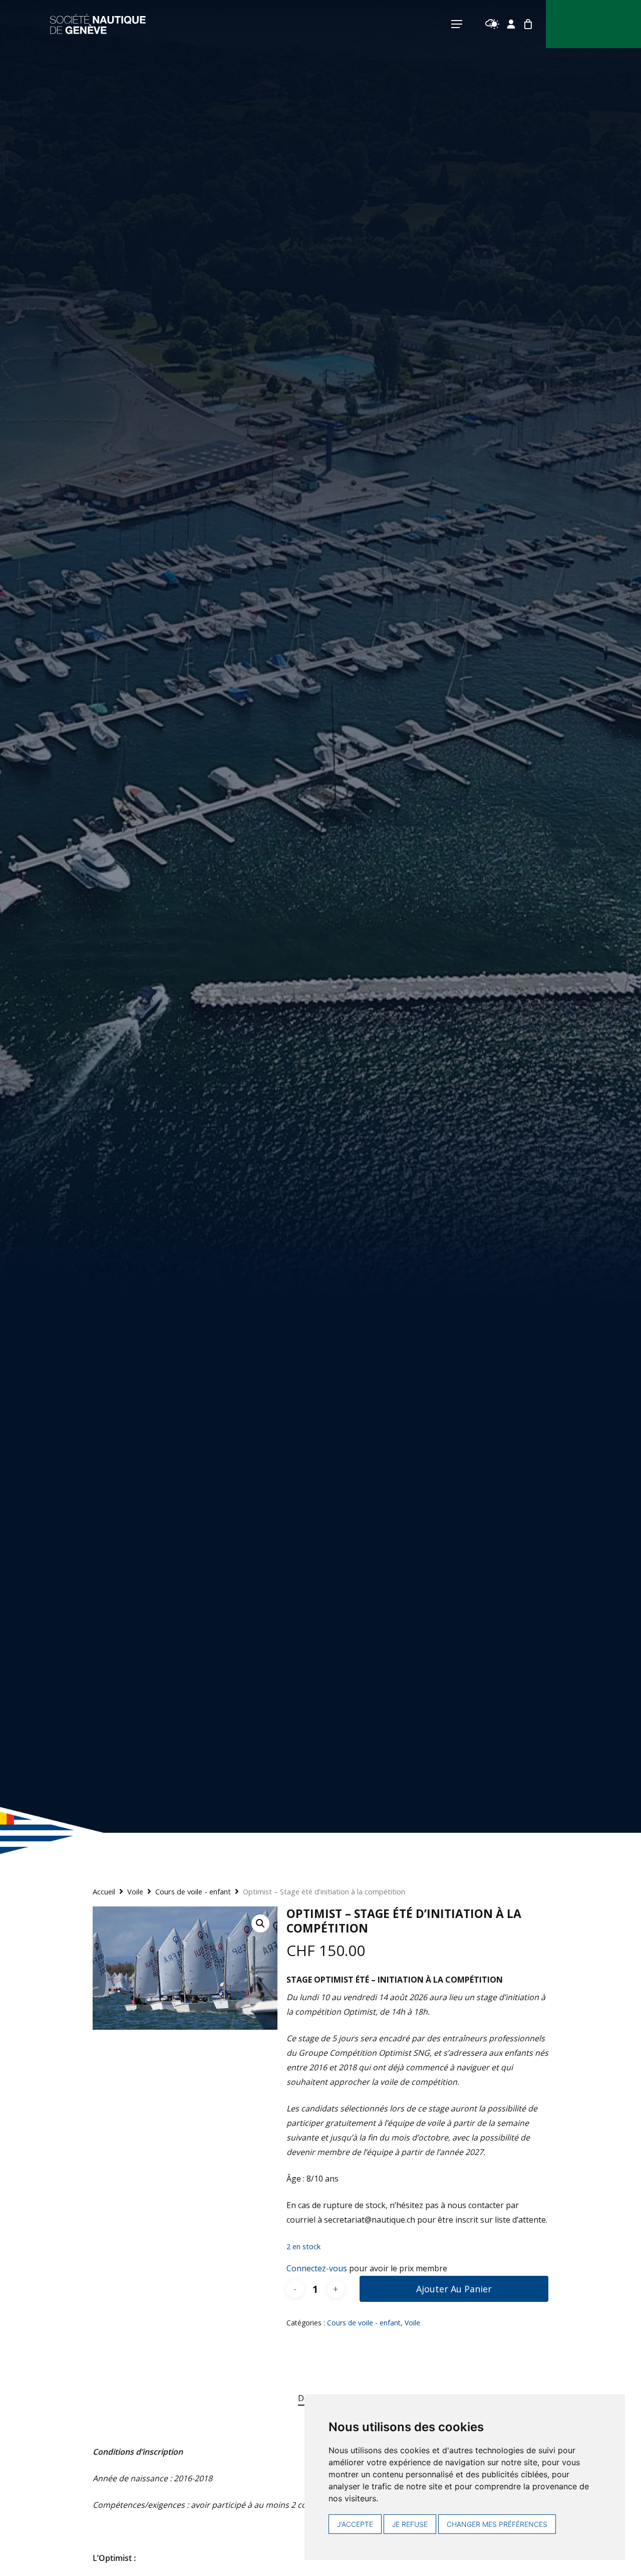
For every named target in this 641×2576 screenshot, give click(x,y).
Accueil (104, 1891)
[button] (260, 1923)
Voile (135, 1891)
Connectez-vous (317, 2268)
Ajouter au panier (454, 2289)
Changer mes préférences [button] (497, 2524)
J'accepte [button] (355, 2524)
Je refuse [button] (410, 2524)
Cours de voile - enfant (193, 1891)
